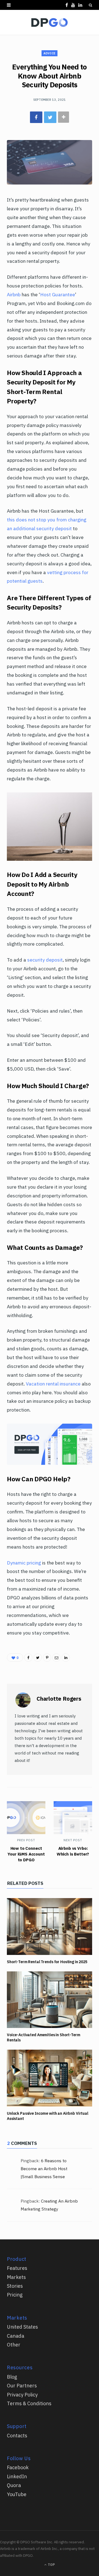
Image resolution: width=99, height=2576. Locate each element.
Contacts (17, 2436)
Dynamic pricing (24, 1563)
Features (17, 2268)
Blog (12, 2377)
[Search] (90, 5)
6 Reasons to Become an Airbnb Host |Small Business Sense (44, 2169)
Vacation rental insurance (53, 1384)
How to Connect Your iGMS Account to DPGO (26, 1854)
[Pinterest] (47, 1658)
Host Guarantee (58, 294)
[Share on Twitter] (50, 117)
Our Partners (22, 2386)
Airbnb (14, 294)
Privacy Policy (22, 2395)
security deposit (45, 960)
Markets (16, 2277)
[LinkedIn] (66, 1658)
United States (22, 2327)
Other (14, 2345)
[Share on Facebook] (36, 117)
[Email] (56, 1658)
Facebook (18, 2467)
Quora (14, 2485)
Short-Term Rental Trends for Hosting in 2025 (47, 1962)
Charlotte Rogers (59, 1699)
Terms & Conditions (29, 2403)
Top (51, 2565)
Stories (15, 2286)
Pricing (15, 2295)
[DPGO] (50, 23)
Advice (49, 53)
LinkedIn (17, 2476)
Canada (16, 2336)
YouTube (17, 2494)
